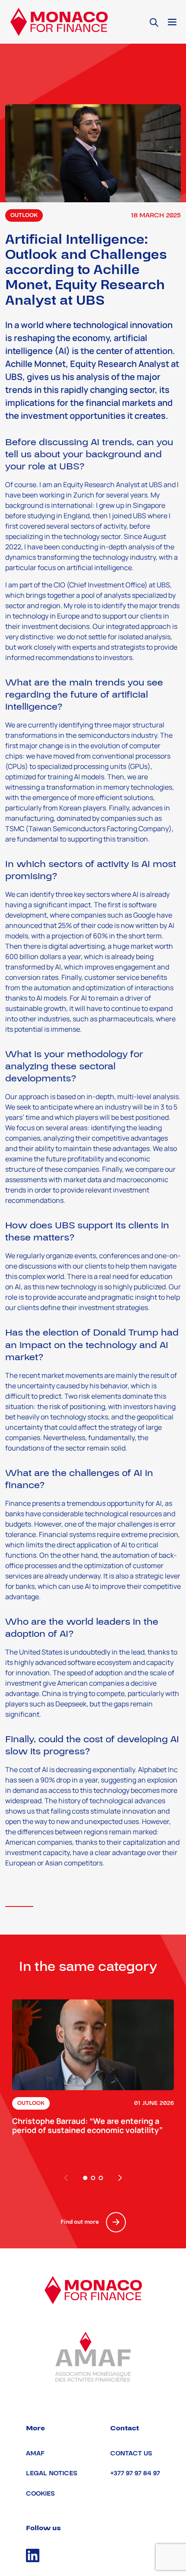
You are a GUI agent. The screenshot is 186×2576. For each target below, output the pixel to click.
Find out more (80, 2222)
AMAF (35, 2453)
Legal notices (52, 2473)
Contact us (131, 2453)
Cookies (40, 2494)
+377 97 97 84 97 (135, 2473)
